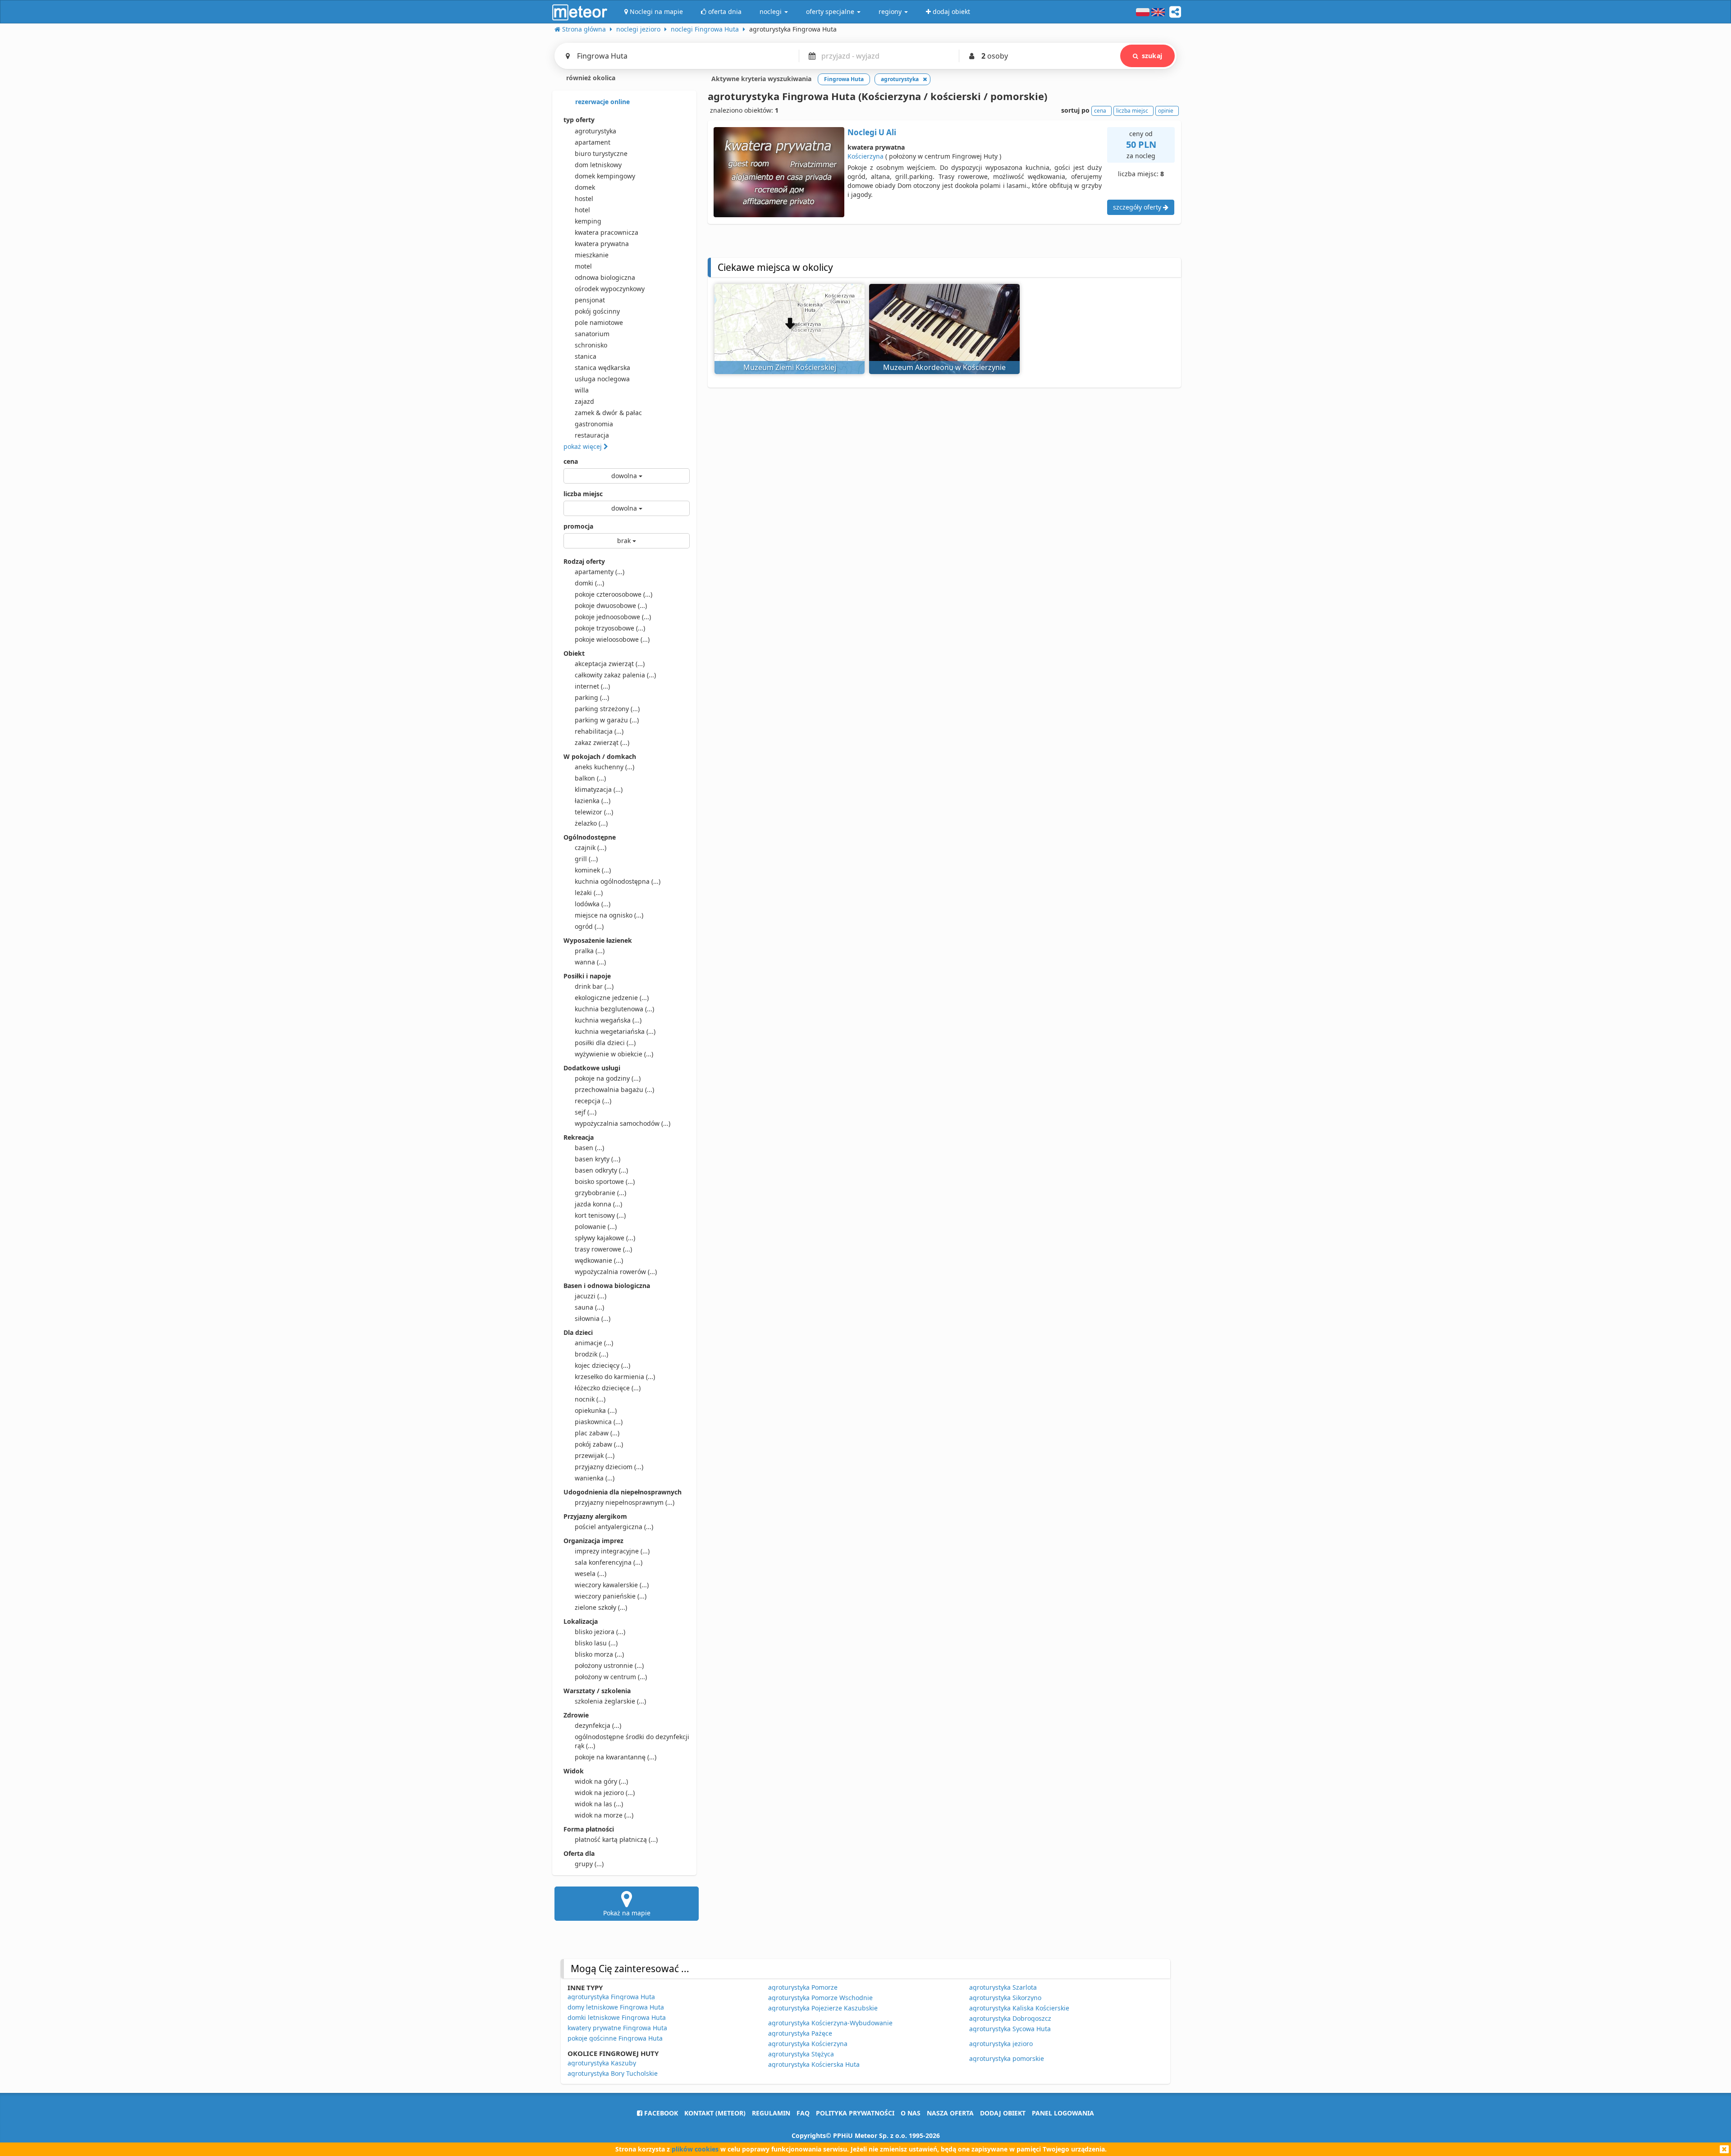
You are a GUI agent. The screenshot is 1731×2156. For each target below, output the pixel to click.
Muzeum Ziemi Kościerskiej (790, 367)
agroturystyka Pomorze (803, 1987)
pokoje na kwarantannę (616, 1757)
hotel (582, 210)
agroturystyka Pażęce (800, 2033)
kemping (588, 221)
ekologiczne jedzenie (612, 998)
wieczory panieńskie (611, 1596)
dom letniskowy (598, 165)
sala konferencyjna (609, 1562)
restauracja (592, 435)
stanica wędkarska (602, 368)
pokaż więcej (584, 446)
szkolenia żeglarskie (610, 1701)
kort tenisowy (600, 1215)
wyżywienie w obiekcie (614, 1054)
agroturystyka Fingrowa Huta (611, 1997)
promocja (578, 526)
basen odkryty (601, 1170)
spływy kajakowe (605, 1238)
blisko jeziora (600, 1632)
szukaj (1152, 56)
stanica (586, 356)
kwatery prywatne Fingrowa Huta (617, 2028)
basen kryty (598, 1159)
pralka (590, 951)
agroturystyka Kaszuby (602, 2063)
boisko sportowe (605, 1181)
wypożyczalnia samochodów (623, 1123)
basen (589, 1148)
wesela (591, 1574)
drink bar (594, 986)
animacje (594, 1343)
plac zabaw (597, 1433)
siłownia (593, 1318)
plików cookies (695, 2149)
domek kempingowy (605, 176)
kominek (593, 870)
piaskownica (599, 1422)
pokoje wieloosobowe (612, 639)
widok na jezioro (605, 1793)
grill (586, 859)
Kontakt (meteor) (715, 2113)
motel (583, 266)
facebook (660, 2113)
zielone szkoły (601, 1607)
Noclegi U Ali (872, 132)
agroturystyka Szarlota (1003, 1987)
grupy (589, 1864)
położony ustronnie (609, 1665)
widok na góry (601, 1781)
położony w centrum (611, 1677)
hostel (584, 199)
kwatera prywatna (602, 244)
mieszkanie (592, 255)
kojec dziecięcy (602, 1365)
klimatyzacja (599, 789)
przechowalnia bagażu (614, 1089)
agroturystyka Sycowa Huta (1010, 2029)
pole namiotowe (599, 322)
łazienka (593, 801)
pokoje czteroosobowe (614, 594)
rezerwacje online (602, 102)
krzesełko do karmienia (615, 1377)
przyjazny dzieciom (609, 1467)
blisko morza (599, 1654)
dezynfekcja (598, 1725)
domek (585, 187)
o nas (911, 2113)
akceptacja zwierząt (610, 664)
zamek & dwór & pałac (608, 413)
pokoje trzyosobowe (610, 628)
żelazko (591, 823)
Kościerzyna (865, 156)
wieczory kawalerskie (612, 1585)
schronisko (591, 345)
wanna (590, 962)
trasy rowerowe (603, 1249)
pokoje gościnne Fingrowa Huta (615, 2038)
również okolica (590, 78)
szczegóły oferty (1138, 207)
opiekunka (596, 1410)
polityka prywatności (855, 2113)
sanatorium (592, 334)
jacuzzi (591, 1296)
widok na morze (604, 1815)
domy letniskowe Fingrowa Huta (616, 2007)
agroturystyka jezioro (1001, 2044)
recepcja (593, 1101)
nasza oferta (950, 2113)
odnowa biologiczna (605, 277)
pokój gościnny (597, 311)
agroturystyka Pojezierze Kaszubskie (823, 2008)
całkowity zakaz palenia (615, 675)
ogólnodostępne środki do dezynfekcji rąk (632, 1741)
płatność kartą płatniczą (616, 1839)
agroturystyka (595, 131)
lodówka (593, 904)
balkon (590, 778)
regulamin (771, 2113)
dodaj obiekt (1003, 2113)
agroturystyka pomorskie (1007, 2058)
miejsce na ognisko (609, 915)
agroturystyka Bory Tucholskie (613, 2073)
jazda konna (598, 1204)
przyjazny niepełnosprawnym (625, 1502)
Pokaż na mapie (627, 1913)
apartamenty (600, 572)
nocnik (590, 1399)
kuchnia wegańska (608, 1020)
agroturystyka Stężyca (801, 2054)
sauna (589, 1307)
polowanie (596, 1226)
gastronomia (594, 424)
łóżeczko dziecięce (608, 1388)
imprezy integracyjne (612, 1551)
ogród (589, 926)
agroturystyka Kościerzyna (808, 2044)
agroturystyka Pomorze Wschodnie (820, 1998)
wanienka (595, 1478)
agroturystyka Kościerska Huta (814, 2064)
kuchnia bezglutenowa (614, 1009)
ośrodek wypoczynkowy (610, 289)
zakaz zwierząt (602, 742)
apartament (593, 142)
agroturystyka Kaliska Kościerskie (1019, 2008)
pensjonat (590, 300)
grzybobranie (600, 1193)
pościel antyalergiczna (614, 1527)
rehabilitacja (599, 731)
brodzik (591, 1354)
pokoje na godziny (608, 1078)
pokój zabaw (599, 1444)
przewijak (595, 1455)
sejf (586, 1112)
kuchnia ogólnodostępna (618, 881)
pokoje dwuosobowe (611, 605)
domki (589, 583)
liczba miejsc (583, 494)
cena (571, 461)
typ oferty (579, 120)
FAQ (803, 2113)
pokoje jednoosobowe (613, 617)
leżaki (589, 893)
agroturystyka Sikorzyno (1005, 1998)
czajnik (591, 847)
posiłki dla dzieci (605, 1043)
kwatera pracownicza (607, 232)
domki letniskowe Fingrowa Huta (617, 2017)
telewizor (594, 812)
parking (592, 697)
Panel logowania (1063, 2113)
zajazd (584, 401)
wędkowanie (599, 1260)
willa (582, 390)
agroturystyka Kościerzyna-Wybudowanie (830, 2023)
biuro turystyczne (601, 153)
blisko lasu (596, 1643)
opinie (1166, 111)
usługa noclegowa (602, 379)
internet (592, 686)
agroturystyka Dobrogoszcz (1010, 2018)
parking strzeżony (607, 709)
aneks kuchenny (604, 767)
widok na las (599, 1804)
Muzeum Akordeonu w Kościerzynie (944, 367)
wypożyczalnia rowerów (616, 1272)
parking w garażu (607, 720)
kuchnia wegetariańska (615, 1031)
